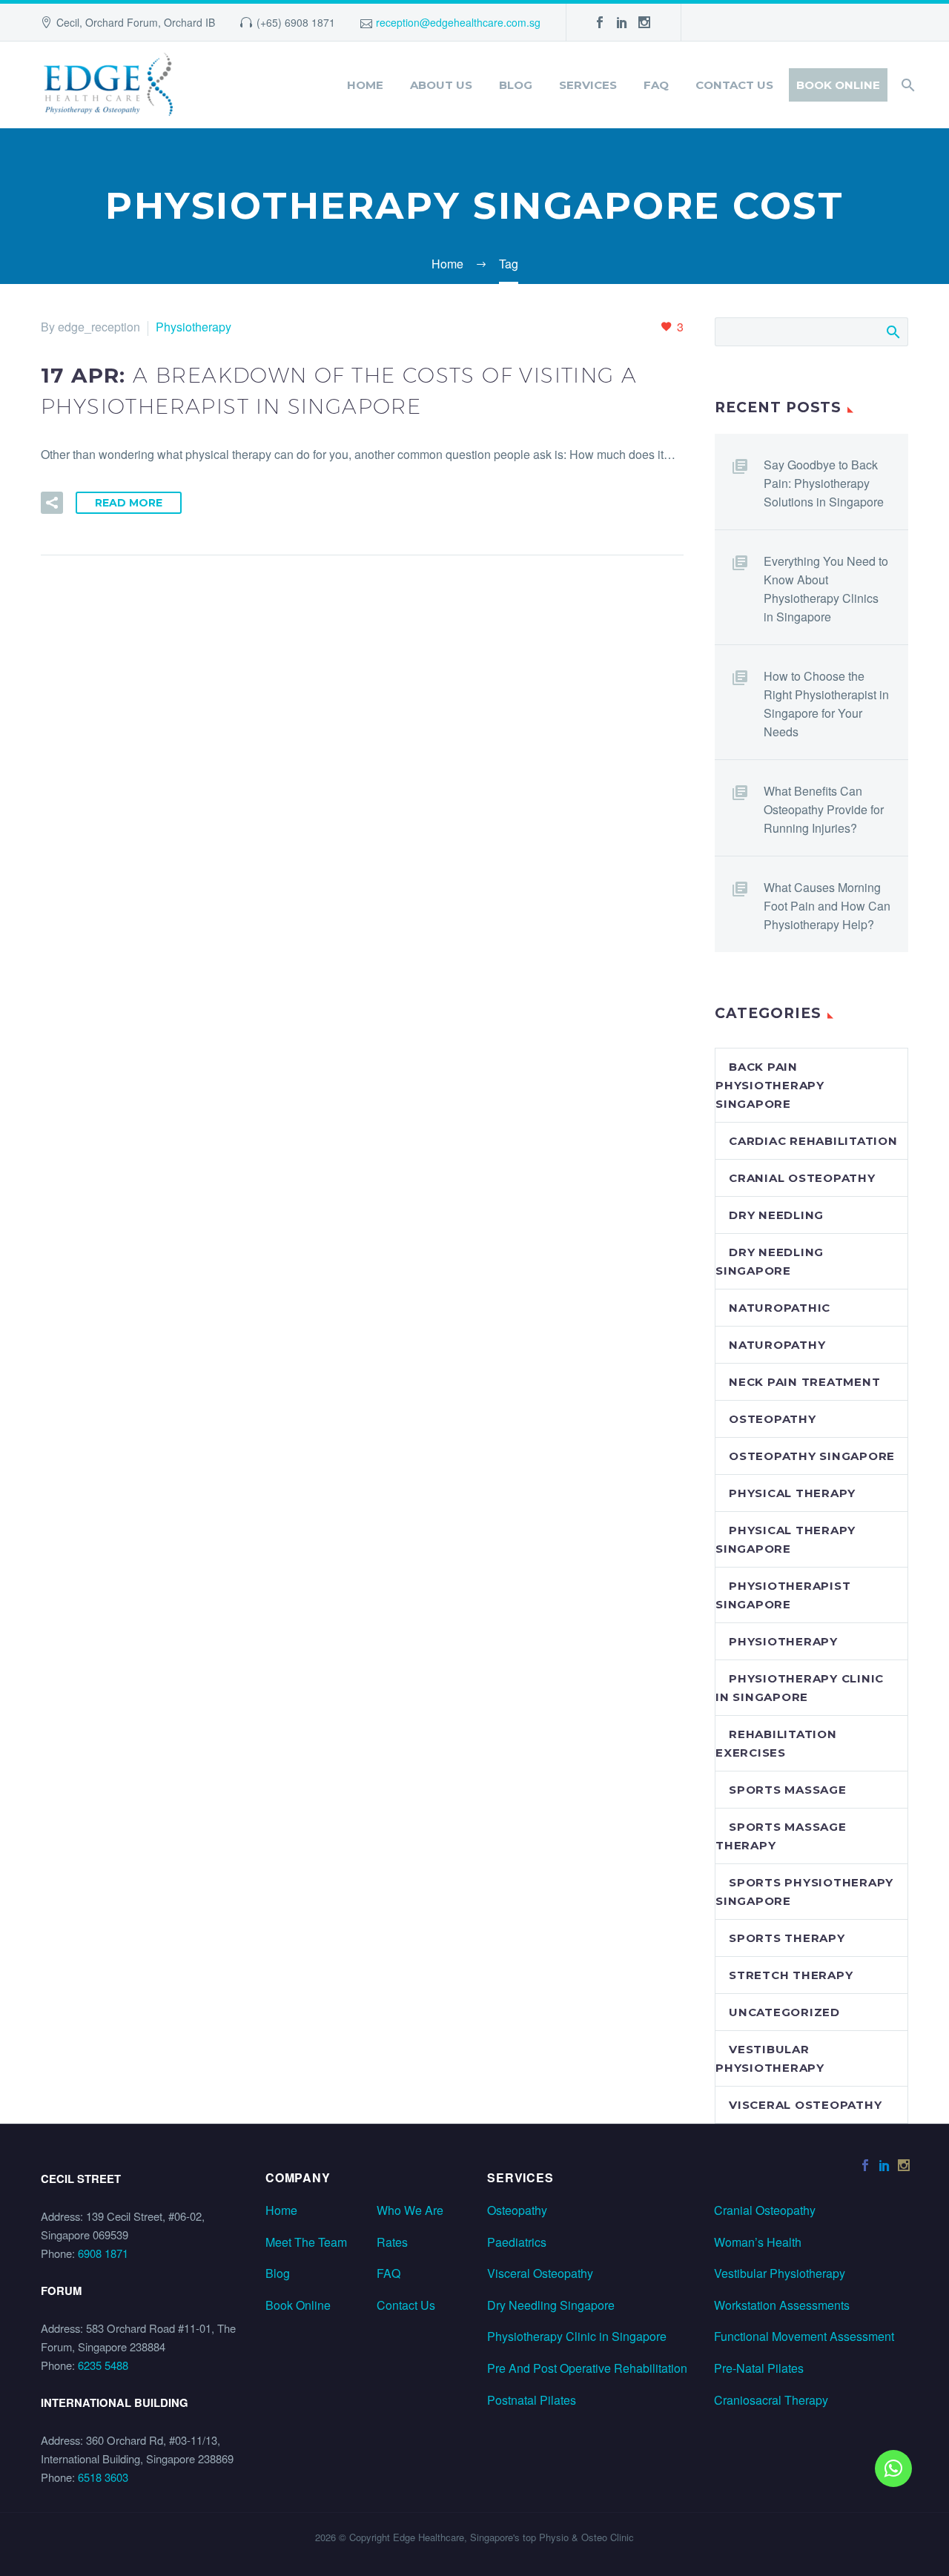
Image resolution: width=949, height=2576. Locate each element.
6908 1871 (103, 2253)
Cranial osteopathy (802, 1178)
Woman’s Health (758, 2242)
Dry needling (776, 1215)
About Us (441, 85)
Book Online (838, 85)
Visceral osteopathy (805, 2105)
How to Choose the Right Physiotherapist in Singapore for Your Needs (826, 704)
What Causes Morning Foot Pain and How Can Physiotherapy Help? (827, 906)
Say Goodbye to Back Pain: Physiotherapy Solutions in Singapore (824, 483)
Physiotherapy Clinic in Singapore (577, 2336)
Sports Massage (788, 1790)
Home (365, 85)
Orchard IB (189, 22)
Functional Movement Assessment (804, 2336)
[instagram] (644, 22)
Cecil (68, 22)
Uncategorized (784, 2012)
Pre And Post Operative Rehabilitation (587, 2368)
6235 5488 (103, 2365)
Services (588, 85)
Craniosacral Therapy (771, 2400)
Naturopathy (777, 1345)
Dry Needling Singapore (551, 2305)
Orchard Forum (122, 22)
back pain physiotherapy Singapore (770, 1085)
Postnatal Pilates (532, 2400)
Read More (129, 503)
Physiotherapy (194, 327)
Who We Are (410, 2210)
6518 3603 (103, 2477)
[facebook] (600, 22)
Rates (392, 2242)
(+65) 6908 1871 (296, 22)
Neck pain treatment (804, 1382)
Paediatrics (517, 2242)
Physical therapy (792, 1493)
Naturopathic (780, 1308)
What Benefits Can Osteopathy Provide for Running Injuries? (824, 809)
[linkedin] (622, 22)
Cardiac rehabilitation (813, 1141)
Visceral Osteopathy (540, 2273)
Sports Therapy (787, 1938)
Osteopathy (773, 1419)
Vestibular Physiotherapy (780, 2273)
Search (892, 331)
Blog (516, 85)
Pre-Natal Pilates (759, 2368)
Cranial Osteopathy (765, 2210)
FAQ (656, 85)
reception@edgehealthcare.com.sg (458, 22)
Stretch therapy (791, 1975)
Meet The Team (306, 2242)
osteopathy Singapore (812, 1456)
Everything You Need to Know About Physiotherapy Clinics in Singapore (826, 589)
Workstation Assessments (782, 2305)
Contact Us (734, 85)
